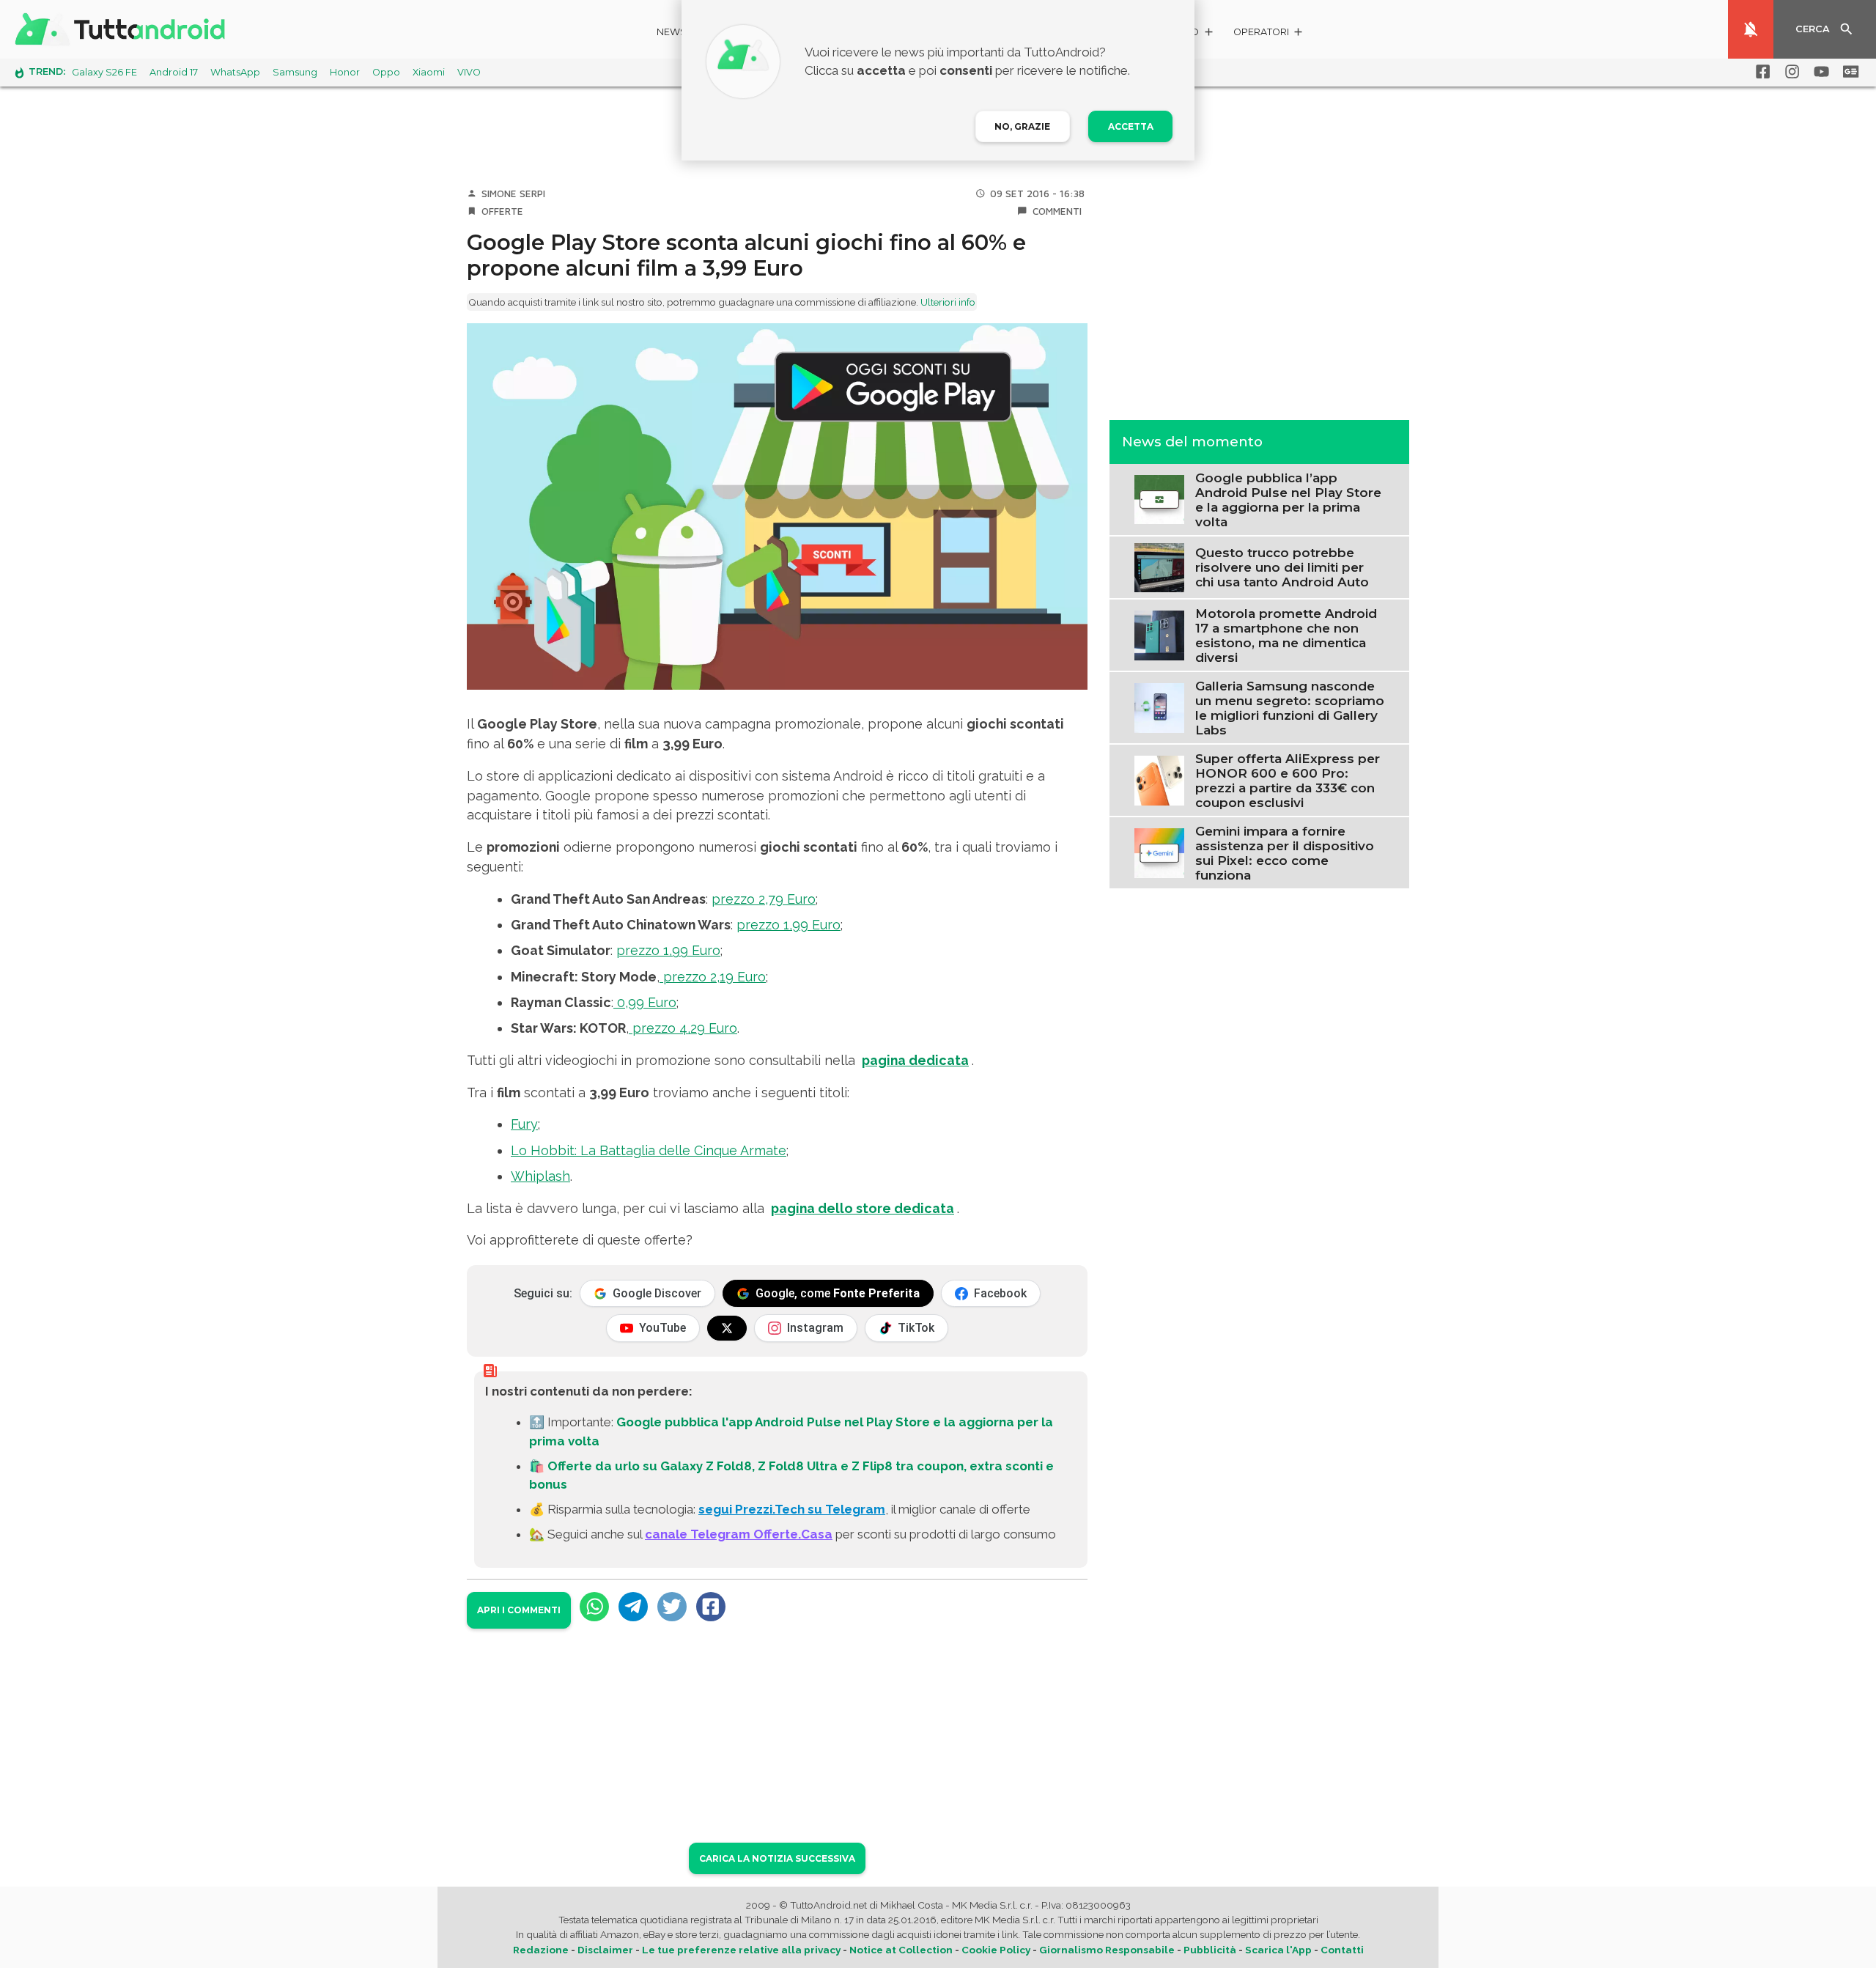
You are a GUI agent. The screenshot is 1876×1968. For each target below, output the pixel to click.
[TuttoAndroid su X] (727, 1328)
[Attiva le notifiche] (1751, 29)
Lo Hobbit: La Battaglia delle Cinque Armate (649, 1150)
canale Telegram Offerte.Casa (739, 1534)
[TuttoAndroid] (123, 29)
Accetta (1131, 126)
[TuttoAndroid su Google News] (1848, 72)
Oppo (386, 72)
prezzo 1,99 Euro (789, 925)
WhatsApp (235, 72)
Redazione (541, 1950)
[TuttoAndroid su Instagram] (1790, 72)
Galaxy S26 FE (104, 72)
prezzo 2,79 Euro (764, 899)
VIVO (469, 72)
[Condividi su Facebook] (711, 1607)
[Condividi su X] (672, 1607)
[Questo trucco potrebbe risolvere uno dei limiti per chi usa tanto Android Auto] (1159, 566)
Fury (524, 1124)
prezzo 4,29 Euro (683, 1028)
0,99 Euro (645, 1002)
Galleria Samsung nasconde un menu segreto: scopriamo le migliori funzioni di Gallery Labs (1290, 707)
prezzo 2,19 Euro (713, 977)
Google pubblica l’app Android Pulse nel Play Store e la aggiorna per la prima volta (1288, 499)
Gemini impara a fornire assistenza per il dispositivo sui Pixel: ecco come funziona (1285, 852)
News (672, 32)
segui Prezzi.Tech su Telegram (792, 1509)
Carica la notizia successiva (777, 1858)
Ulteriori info (948, 302)
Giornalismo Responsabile (1107, 1950)
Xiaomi (429, 72)
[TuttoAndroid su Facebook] (1760, 72)
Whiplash (540, 1176)
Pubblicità (1210, 1950)
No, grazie (1022, 126)
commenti (1057, 211)
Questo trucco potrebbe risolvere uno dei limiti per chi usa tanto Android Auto (1282, 567)
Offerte (502, 211)
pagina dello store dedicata (863, 1208)
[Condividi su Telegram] (633, 1607)
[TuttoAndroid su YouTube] (1819, 72)
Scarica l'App (1278, 1950)
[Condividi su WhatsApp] (594, 1607)
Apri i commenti (519, 1610)
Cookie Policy (996, 1950)
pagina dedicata (915, 1060)
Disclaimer (605, 1950)
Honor (345, 72)
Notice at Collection (901, 1950)
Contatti (1342, 1950)
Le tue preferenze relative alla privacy (741, 1950)
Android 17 (174, 72)
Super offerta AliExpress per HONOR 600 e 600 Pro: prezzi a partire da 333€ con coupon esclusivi (1288, 780)
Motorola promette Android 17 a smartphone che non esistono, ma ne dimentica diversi (1286, 635)
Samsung (295, 72)
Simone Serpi (513, 194)
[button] (1269, 34)
